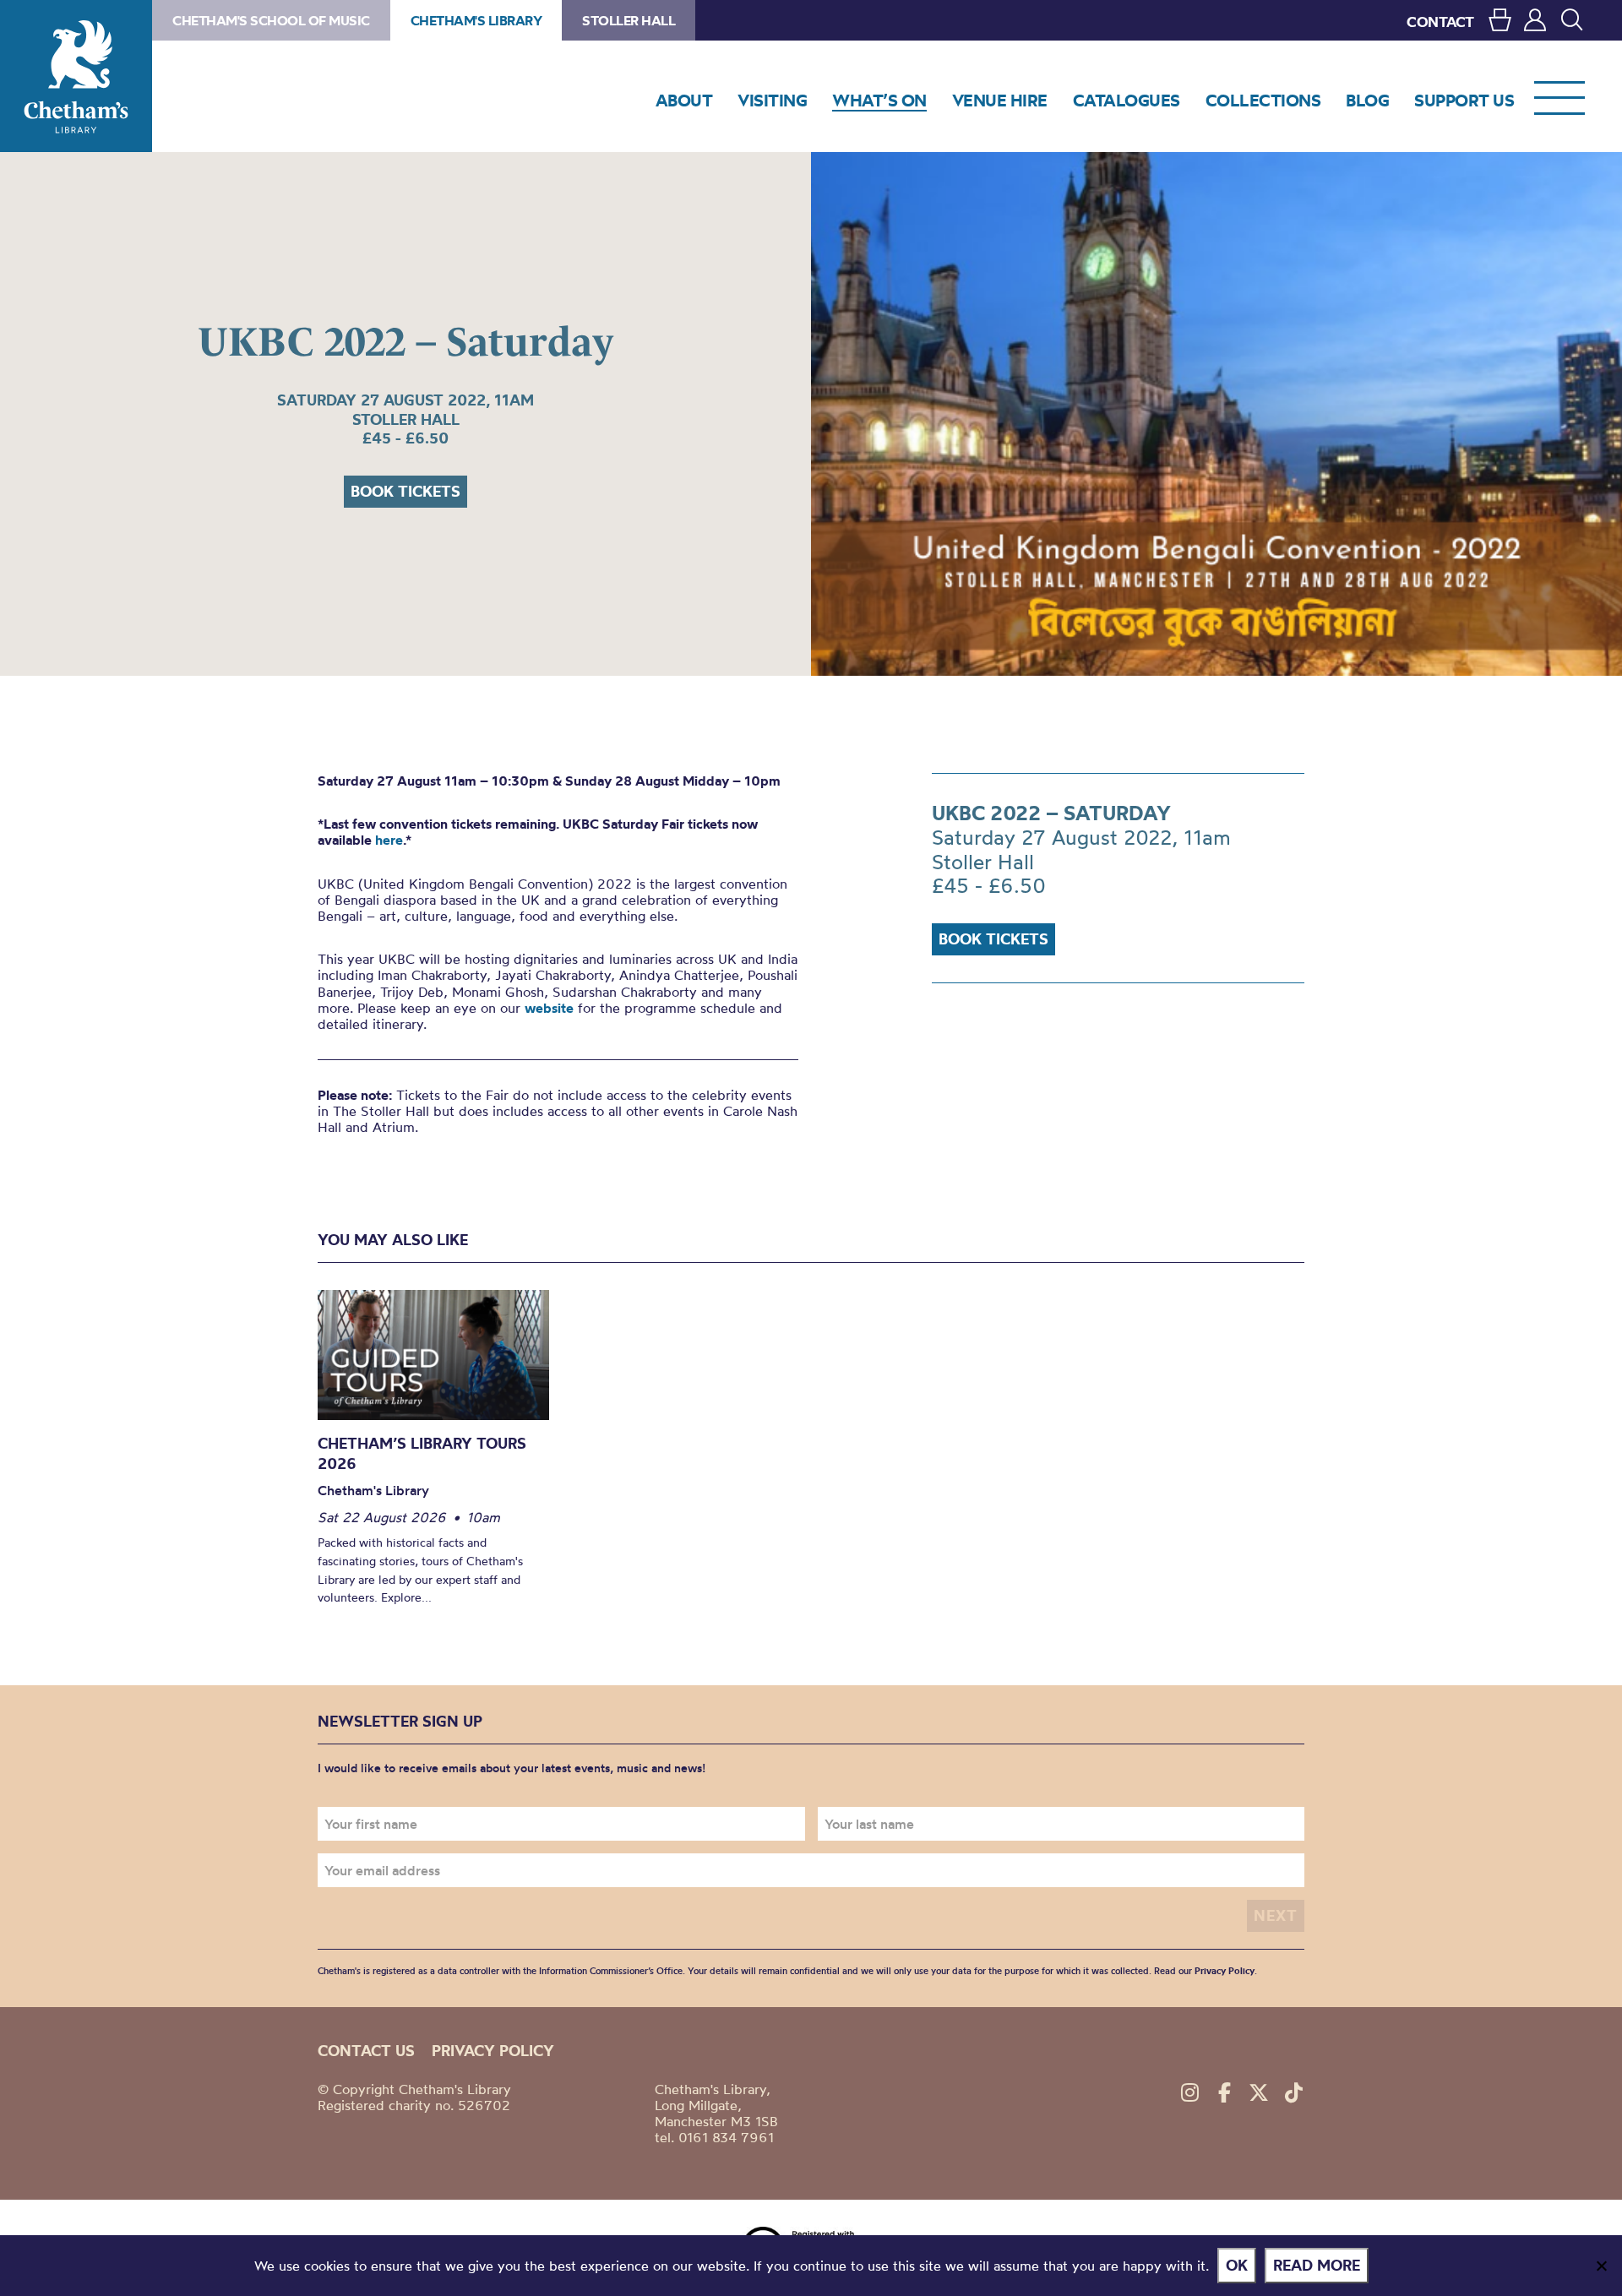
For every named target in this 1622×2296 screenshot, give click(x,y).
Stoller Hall (629, 20)
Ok (1237, 2265)
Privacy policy (493, 2051)
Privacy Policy (1225, 1971)
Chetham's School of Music (271, 20)
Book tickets (405, 491)
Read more (1317, 2265)
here (389, 840)
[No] (1601, 2266)
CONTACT (1440, 22)
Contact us (366, 2051)
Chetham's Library (76, 76)
